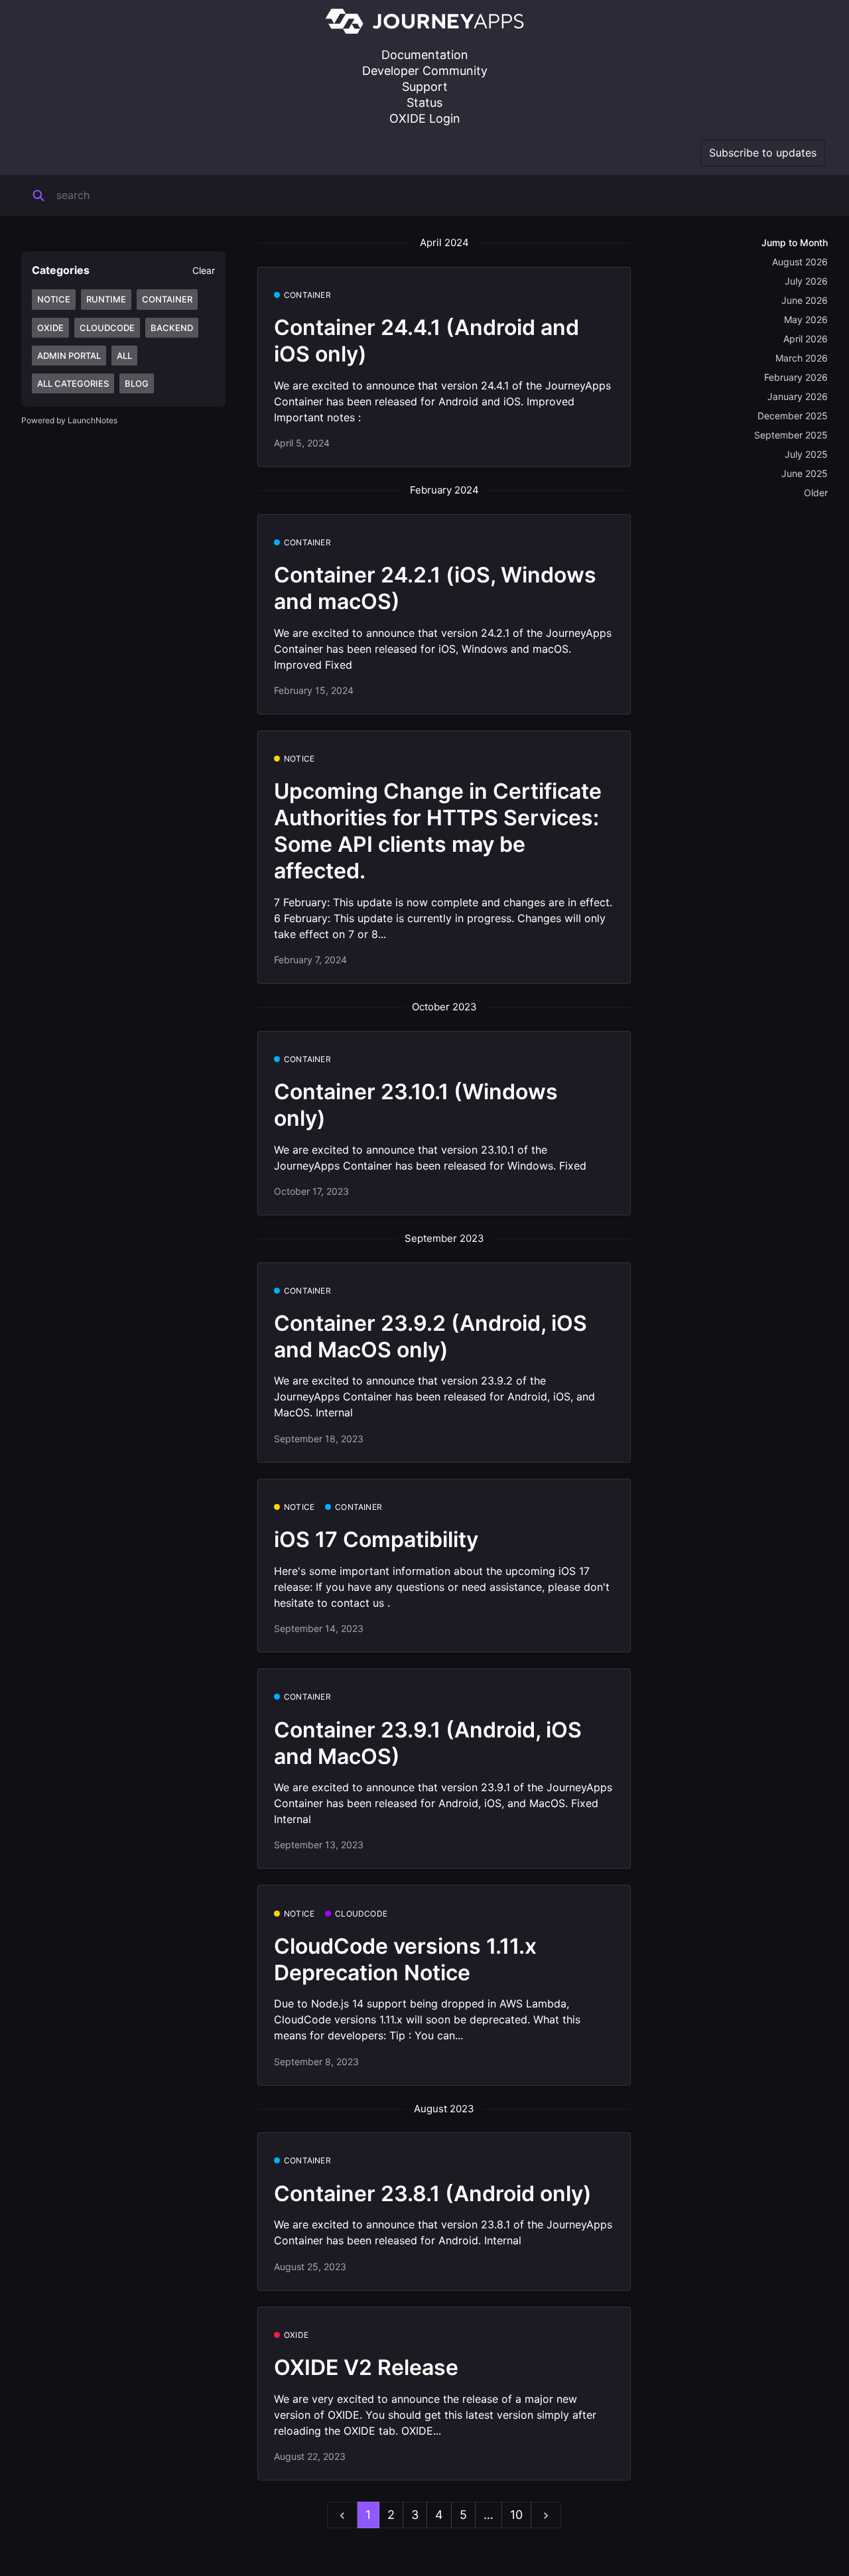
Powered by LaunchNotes (69, 420)
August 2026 (800, 262)
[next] (546, 2515)
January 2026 (798, 396)
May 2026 (806, 319)
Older (816, 493)
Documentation (425, 55)
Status (424, 102)
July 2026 (806, 281)
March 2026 (802, 358)
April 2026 (806, 339)
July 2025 (806, 454)
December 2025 (793, 416)
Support (425, 87)
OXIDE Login (425, 118)
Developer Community (425, 71)
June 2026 (805, 300)
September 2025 (791, 435)
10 (516, 2515)
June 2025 (805, 473)
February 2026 (796, 377)
